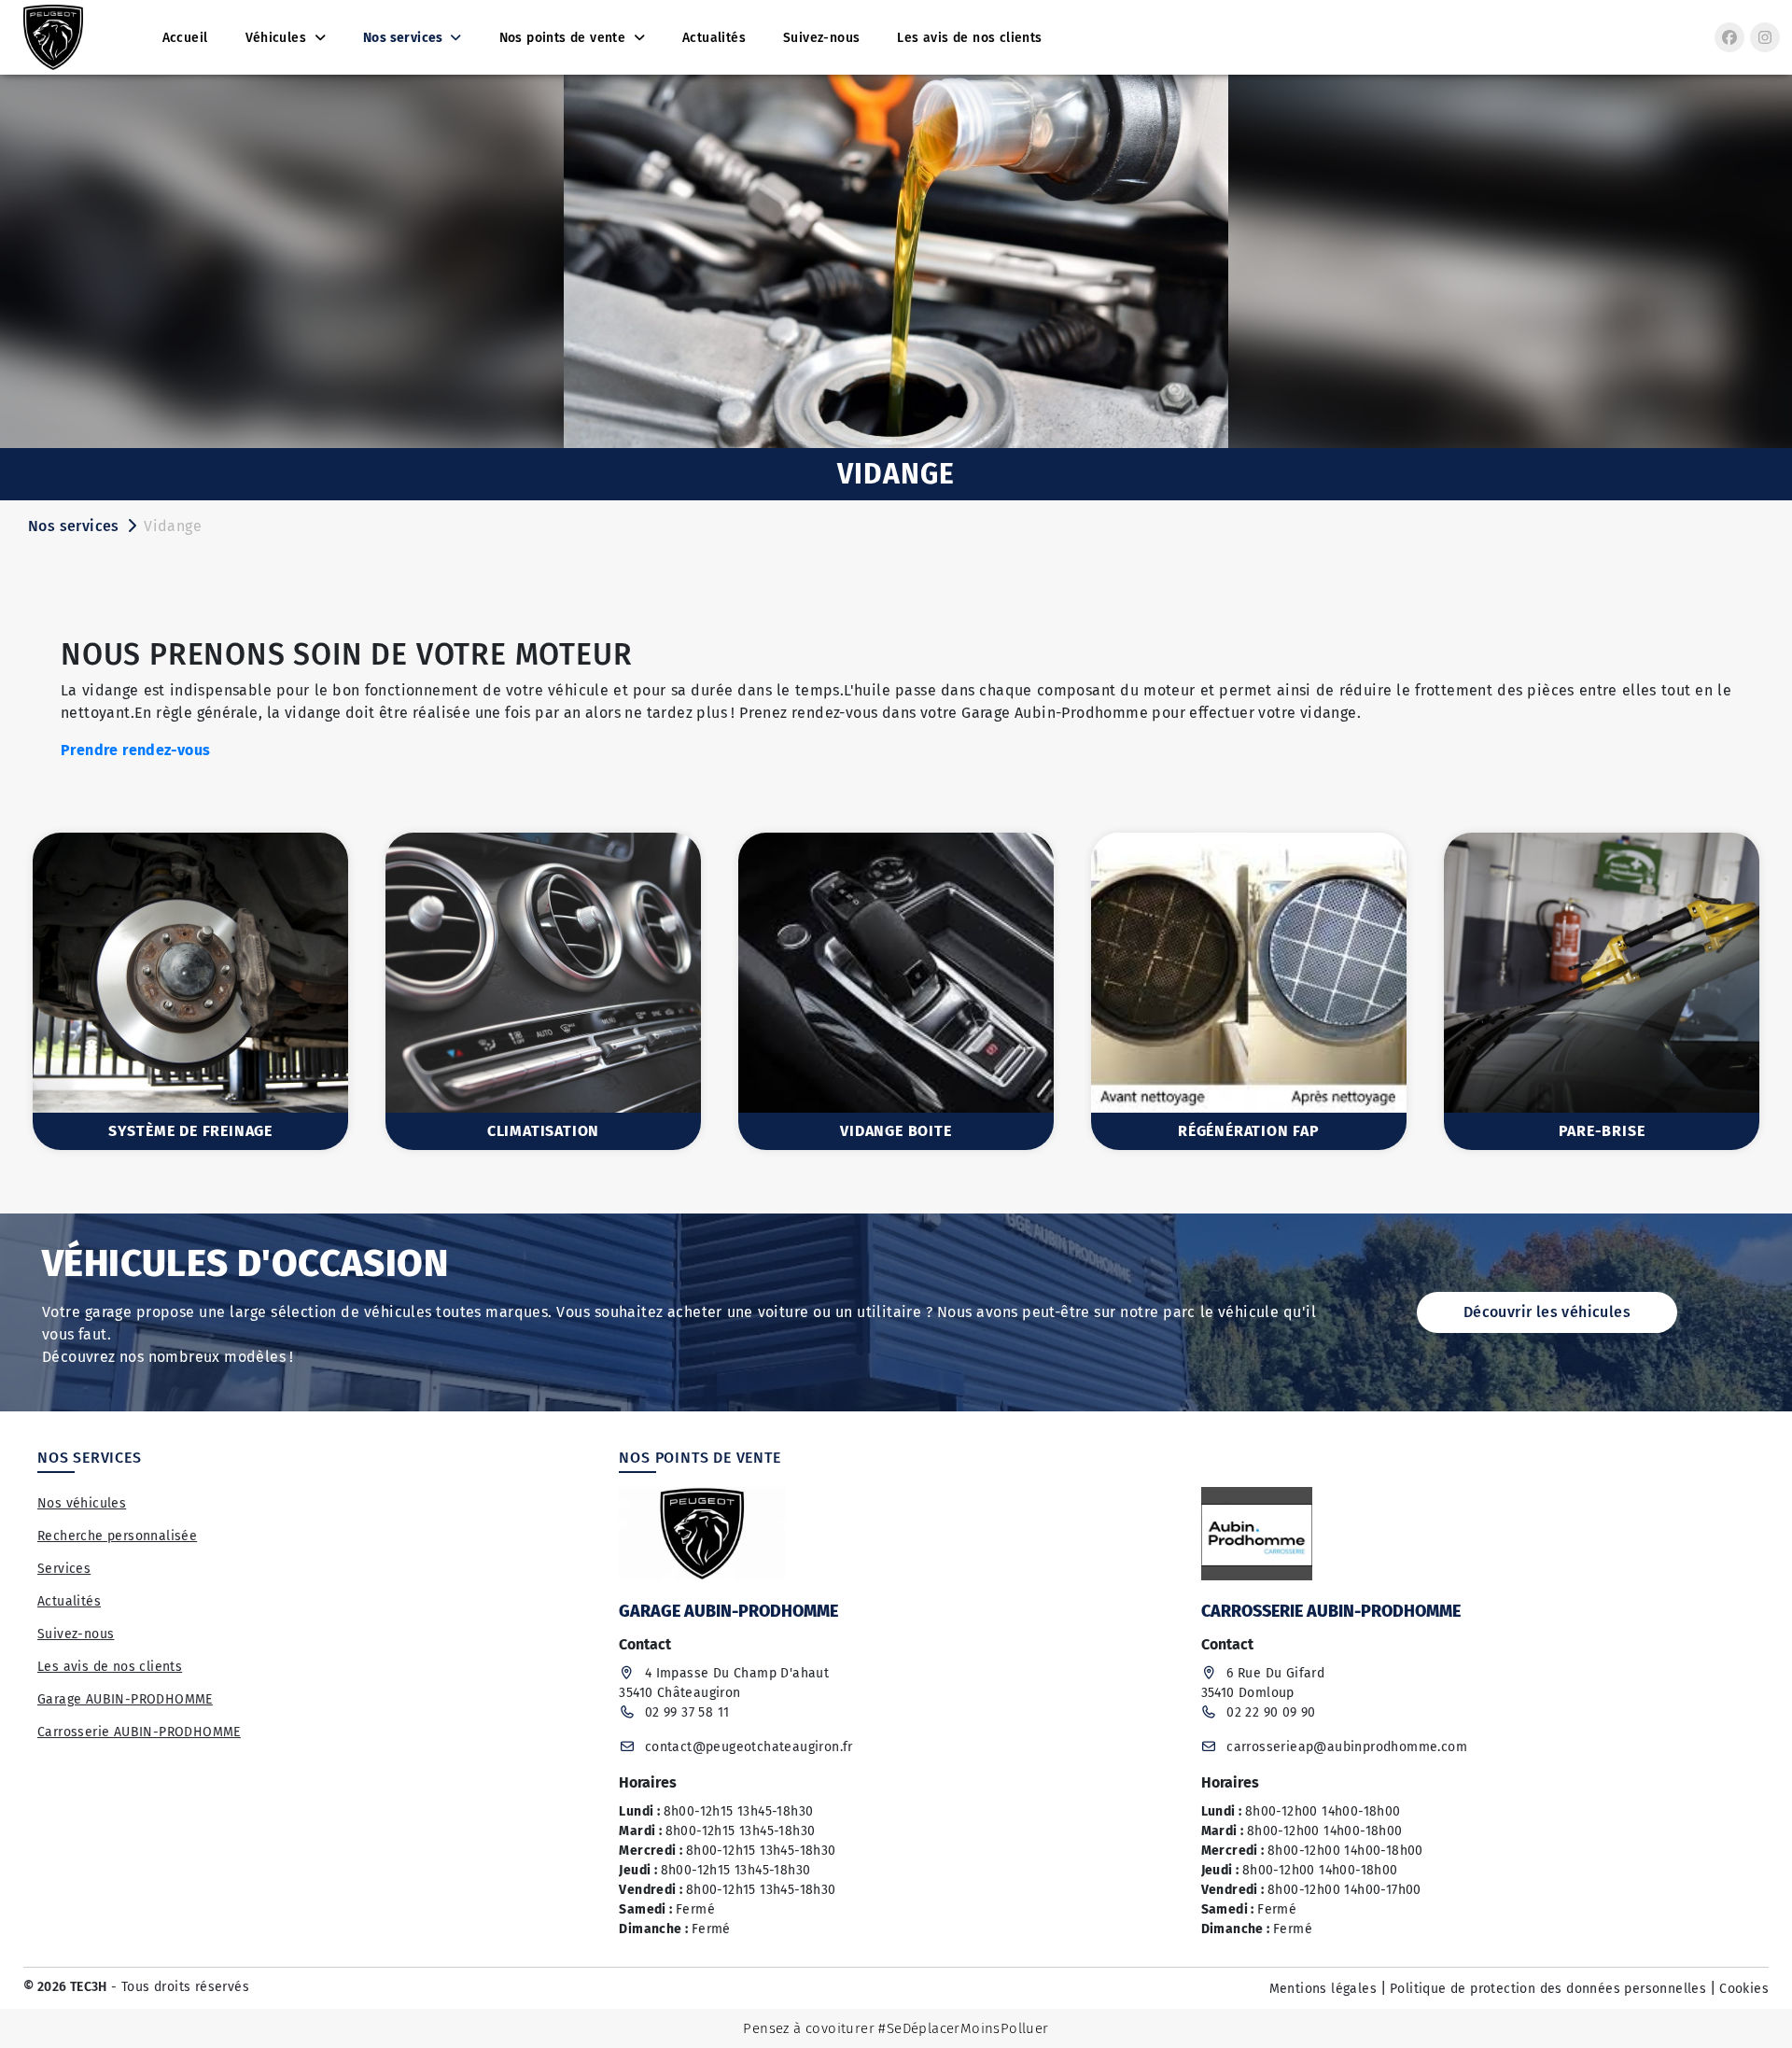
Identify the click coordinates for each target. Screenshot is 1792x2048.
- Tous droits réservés (178, 1987)
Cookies (1744, 1989)
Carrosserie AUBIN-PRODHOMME (139, 1732)
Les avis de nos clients (110, 1667)
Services (64, 1569)
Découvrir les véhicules (1547, 1312)
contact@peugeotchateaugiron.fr (749, 1747)
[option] (190, 991)
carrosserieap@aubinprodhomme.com (1347, 1747)
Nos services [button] (405, 38)
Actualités (69, 1601)
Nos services (74, 526)
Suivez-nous (76, 1634)
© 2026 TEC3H (65, 1987)
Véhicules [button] (278, 38)
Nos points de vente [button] (565, 38)
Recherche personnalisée (117, 1536)
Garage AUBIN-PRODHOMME (125, 1699)
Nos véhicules (82, 1503)
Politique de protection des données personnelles (1548, 1989)
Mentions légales (1323, 1989)
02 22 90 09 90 (1271, 1712)
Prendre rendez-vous (138, 750)
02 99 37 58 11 (687, 1712)
